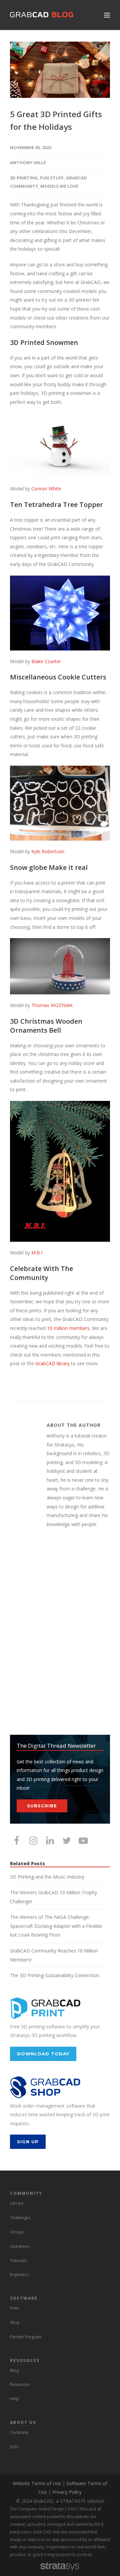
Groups (17, 2232)
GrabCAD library (52, 1363)
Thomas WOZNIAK (52, 1005)
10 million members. (69, 1328)
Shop (15, 2322)
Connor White (46, 489)
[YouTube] (83, 1840)
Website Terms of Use (37, 2483)
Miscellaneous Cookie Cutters (58, 677)
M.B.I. (37, 1253)
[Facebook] (17, 1840)
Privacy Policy (67, 2492)
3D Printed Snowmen (44, 342)
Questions (20, 2246)
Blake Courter (46, 661)
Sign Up (28, 2142)
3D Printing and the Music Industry (47, 1877)
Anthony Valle (28, 162)
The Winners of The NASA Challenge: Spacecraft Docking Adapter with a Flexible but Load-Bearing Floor (56, 1926)
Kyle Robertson (48, 851)
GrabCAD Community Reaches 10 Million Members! (54, 1955)
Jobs (14, 2447)
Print (14, 2308)
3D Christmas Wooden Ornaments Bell (46, 1026)
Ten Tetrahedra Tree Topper (56, 505)
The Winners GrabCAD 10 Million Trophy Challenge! (53, 1897)
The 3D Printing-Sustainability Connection (55, 1975)
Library (17, 2203)
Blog (14, 2370)
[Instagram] (33, 1840)
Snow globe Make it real (49, 867)
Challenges (20, 2218)
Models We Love (59, 186)
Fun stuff (52, 178)
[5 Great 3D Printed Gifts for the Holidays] (60, 70)
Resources (20, 2384)
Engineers (19, 2275)
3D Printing (24, 178)
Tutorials (18, 2261)
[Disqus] (60, 1632)
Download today (43, 2054)
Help (14, 2399)
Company (19, 2432)
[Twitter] (67, 1840)
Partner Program (26, 2337)
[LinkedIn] (50, 1840)
